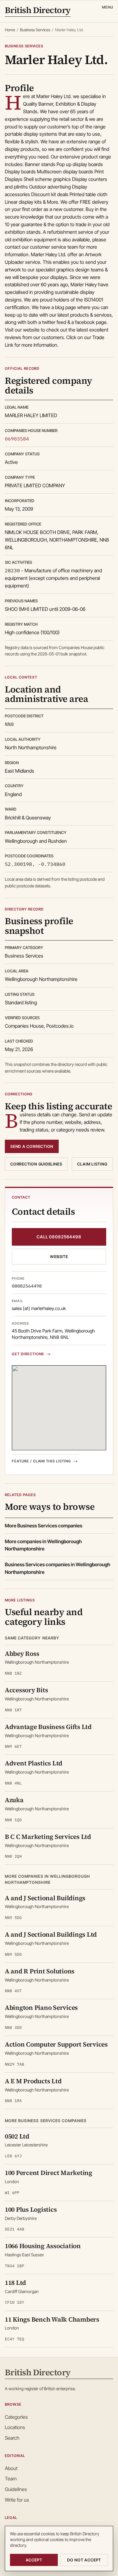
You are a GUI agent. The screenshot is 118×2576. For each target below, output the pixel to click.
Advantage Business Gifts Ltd (48, 1727)
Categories (16, 2417)
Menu (108, 7)
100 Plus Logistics (31, 2209)
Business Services (35, 30)
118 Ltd (15, 2283)
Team (11, 2479)
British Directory (38, 11)
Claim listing (92, 1164)
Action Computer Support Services (56, 2044)
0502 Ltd (17, 2136)
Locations (15, 2427)
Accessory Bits (26, 1690)
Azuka (14, 1800)
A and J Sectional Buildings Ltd (51, 1934)
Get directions (28, 1354)
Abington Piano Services (41, 2008)
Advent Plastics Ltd (34, 1763)
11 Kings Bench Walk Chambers (52, 2319)
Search (12, 2438)
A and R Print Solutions (40, 1971)
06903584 (17, 439)
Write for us (17, 2500)
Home (10, 30)
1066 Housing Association (43, 2246)
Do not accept (84, 2560)
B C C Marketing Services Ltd (48, 1837)
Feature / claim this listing (41, 1461)
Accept (34, 2560)
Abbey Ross (22, 1654)
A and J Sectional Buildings (45, 1898)
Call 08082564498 (59, 1237)
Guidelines (16, 2489)
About (11, 2468)
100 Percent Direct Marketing (49, 2173)
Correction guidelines (36, 1164)
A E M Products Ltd (33, 2081)
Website (59, 1257)
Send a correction (32, 1146)
